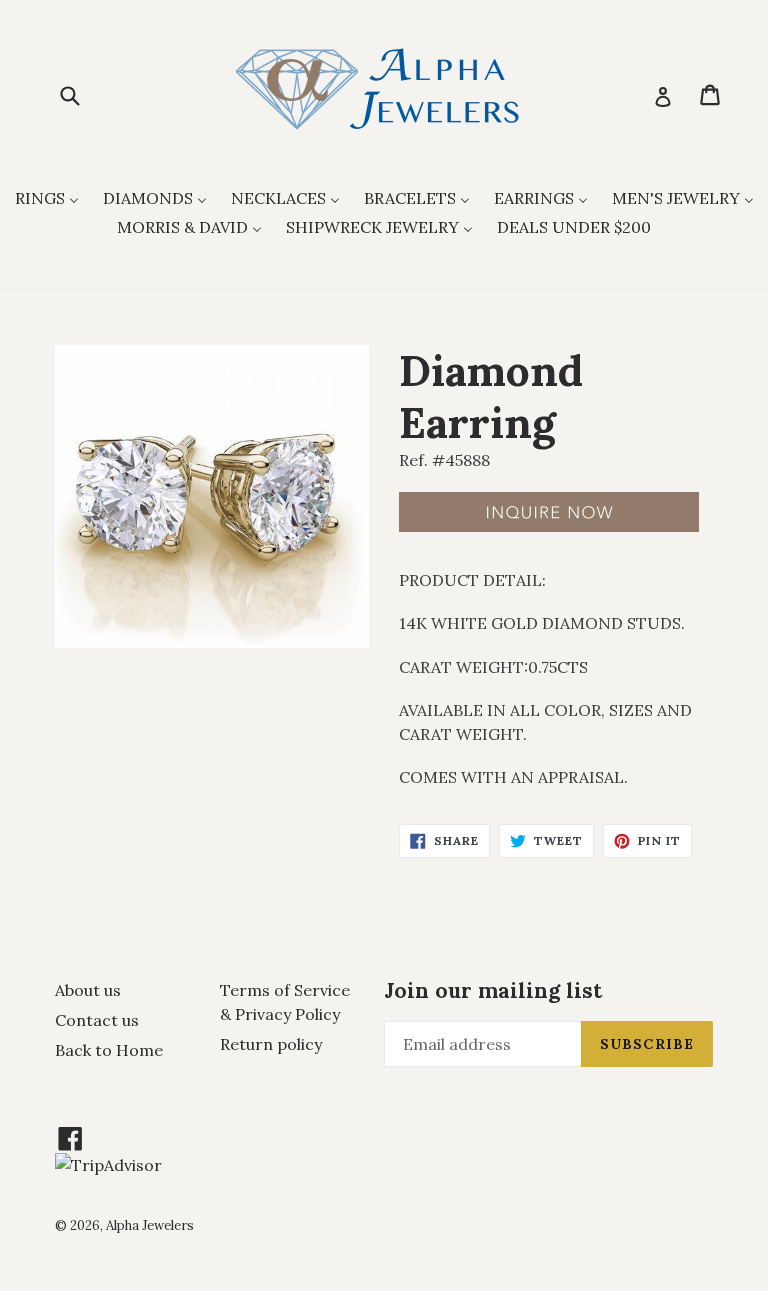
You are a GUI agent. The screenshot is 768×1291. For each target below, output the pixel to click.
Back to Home (109, 1050)
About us (88, 990)
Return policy (271, 1044)
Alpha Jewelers (150, 1225)
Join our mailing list (493, 990)
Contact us (97, 1020)
